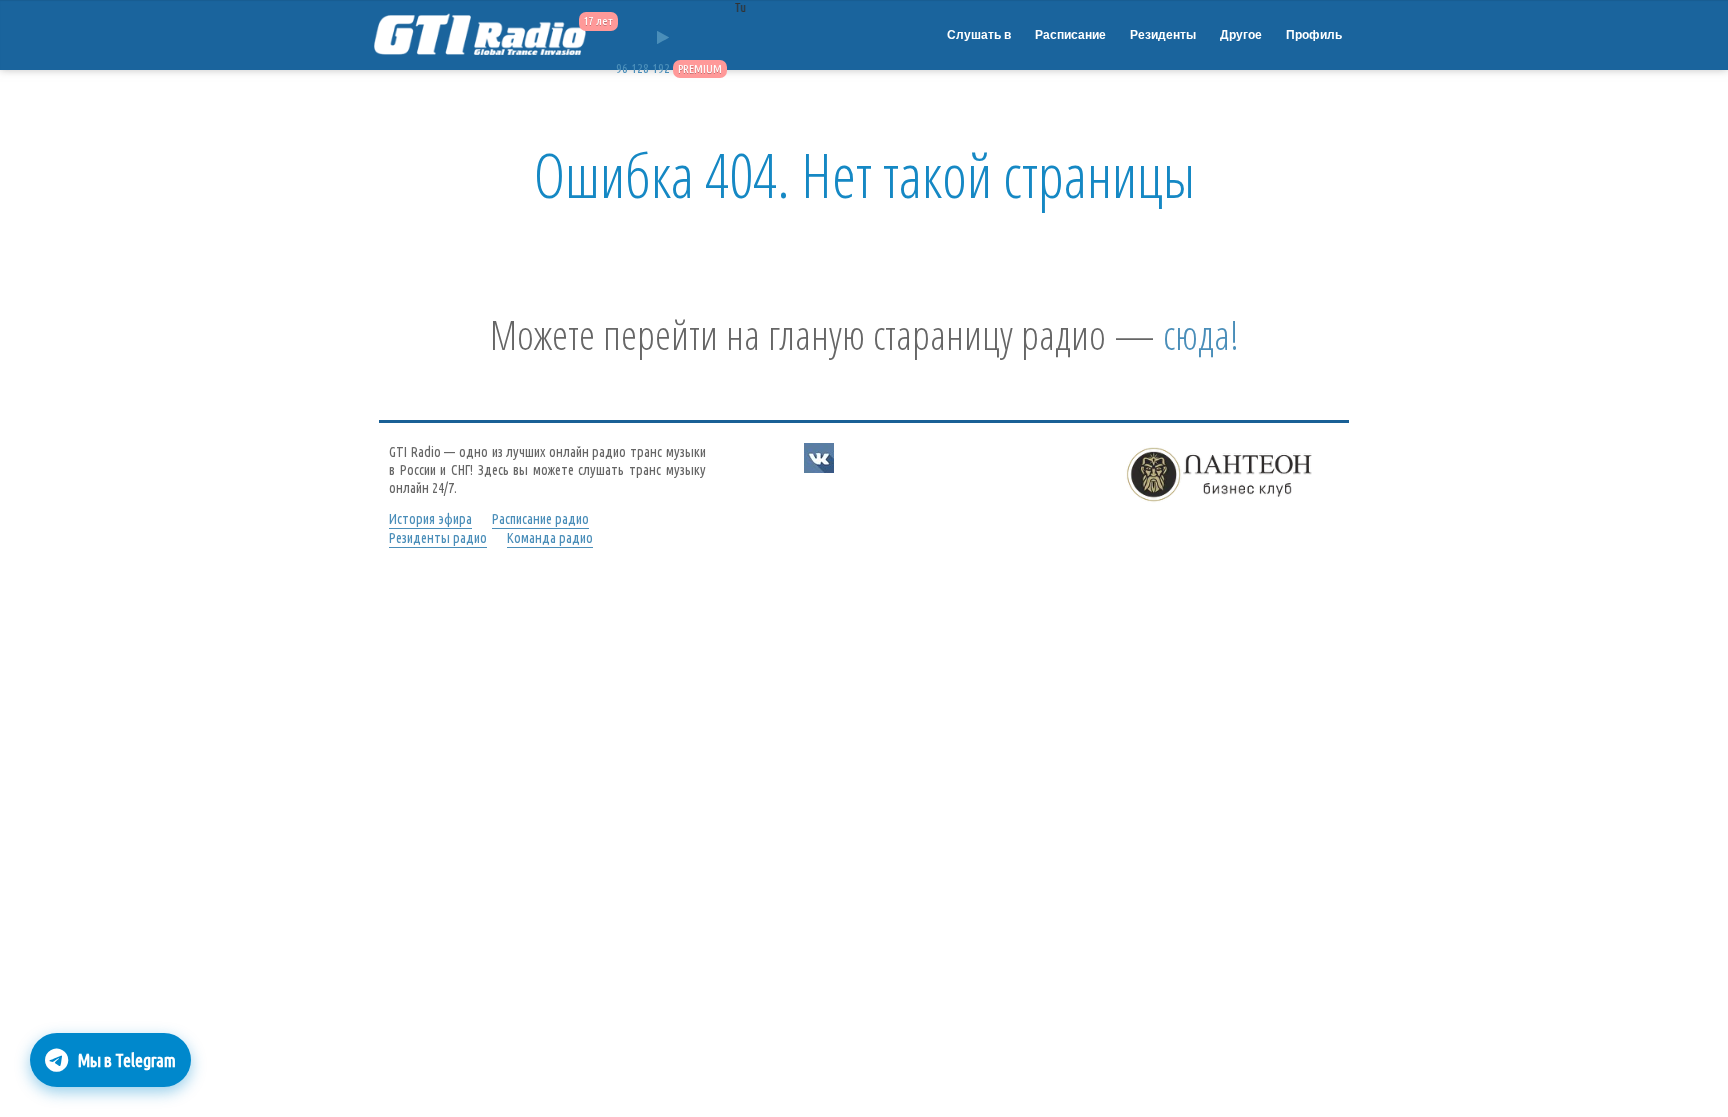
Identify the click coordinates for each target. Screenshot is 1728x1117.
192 (661, 68)
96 (622, 68)
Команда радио (550, 538)
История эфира (430, 519)
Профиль (1314, 35)
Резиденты (1163, 35)
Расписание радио (540, 519)
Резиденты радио (438, 538)
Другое (1241, 35)
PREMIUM (700, 68)
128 (640, 68)
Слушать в (979, 35)
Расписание (1070, 35)
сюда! (1201, 334)
